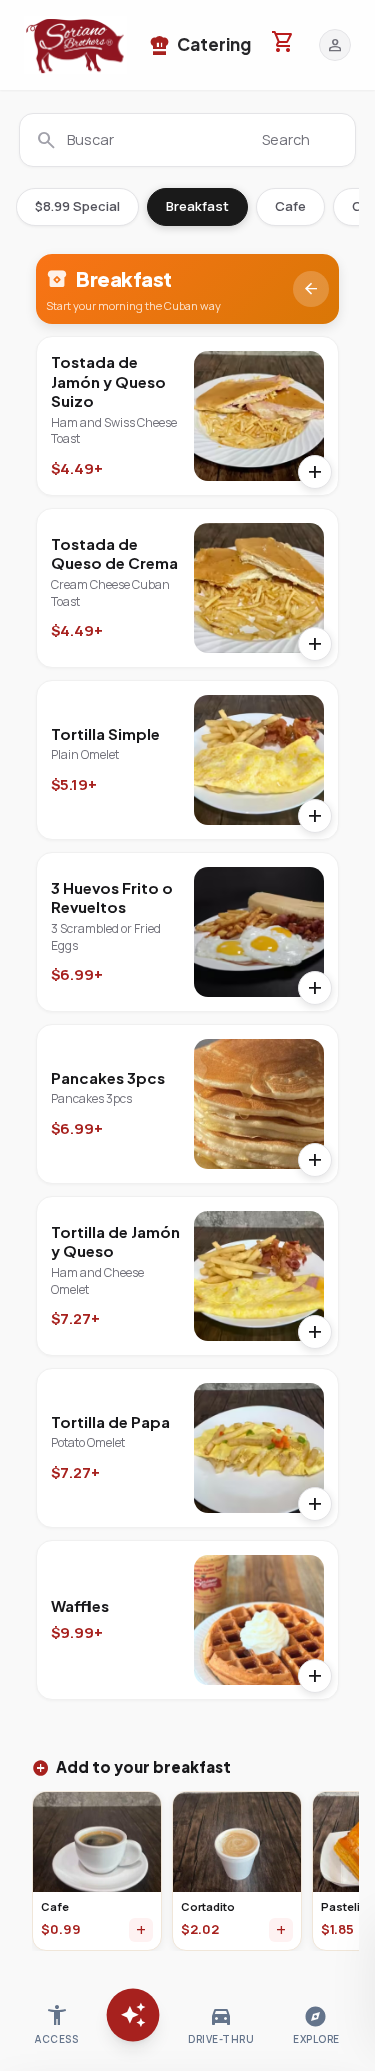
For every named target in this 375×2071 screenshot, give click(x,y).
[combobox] (187, 140)
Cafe (290, 206)
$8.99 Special (77, 206)
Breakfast (197, 206)
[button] (75, 45)
